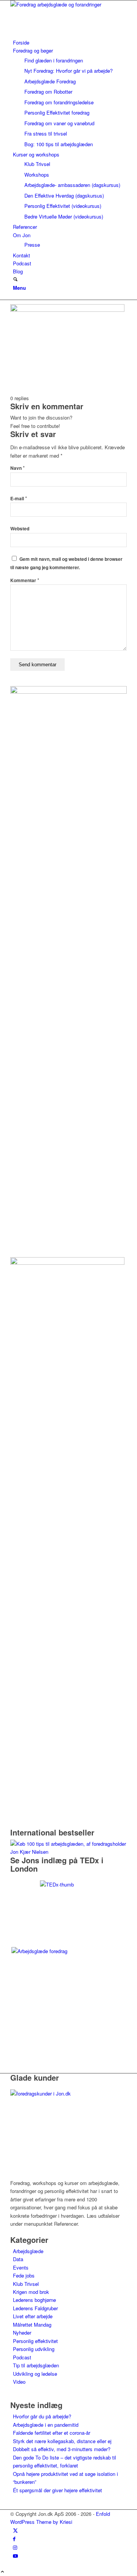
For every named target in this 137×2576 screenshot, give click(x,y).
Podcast (22, 2357)
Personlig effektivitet (35, 2341)
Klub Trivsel (26, 2284)
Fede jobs (24, 2275)
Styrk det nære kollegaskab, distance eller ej (62, 2441)
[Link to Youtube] (15, 2556)
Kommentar (25, 580)
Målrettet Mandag (32, 2325)
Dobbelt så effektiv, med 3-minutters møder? (62, 2449)
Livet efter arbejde (33, 2316)
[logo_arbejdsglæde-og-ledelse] (67, 4)
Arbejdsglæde (28, 2251)
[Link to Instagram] (15, 2547)
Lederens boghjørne (34, 2300)
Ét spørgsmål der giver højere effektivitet (57, 2490)
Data (18, 2259)
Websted (20, 529)
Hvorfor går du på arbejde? (42, 2416)
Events (21, 2267)
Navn (18, 468)
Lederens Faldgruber (35, 2308)
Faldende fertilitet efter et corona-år (52, 2433)
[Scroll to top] (2, 2572)
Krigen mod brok (31, 2292)
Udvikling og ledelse (35, 2374)
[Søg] (15, 280)
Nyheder (22, 2333)
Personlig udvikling (34, 2349)
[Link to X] (15, 2530)
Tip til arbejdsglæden (36, 2365)
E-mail (19, 499)
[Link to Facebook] (14, 2538)
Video (19, 2382)
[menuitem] (70, 42)
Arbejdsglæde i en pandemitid (46, 2425)
